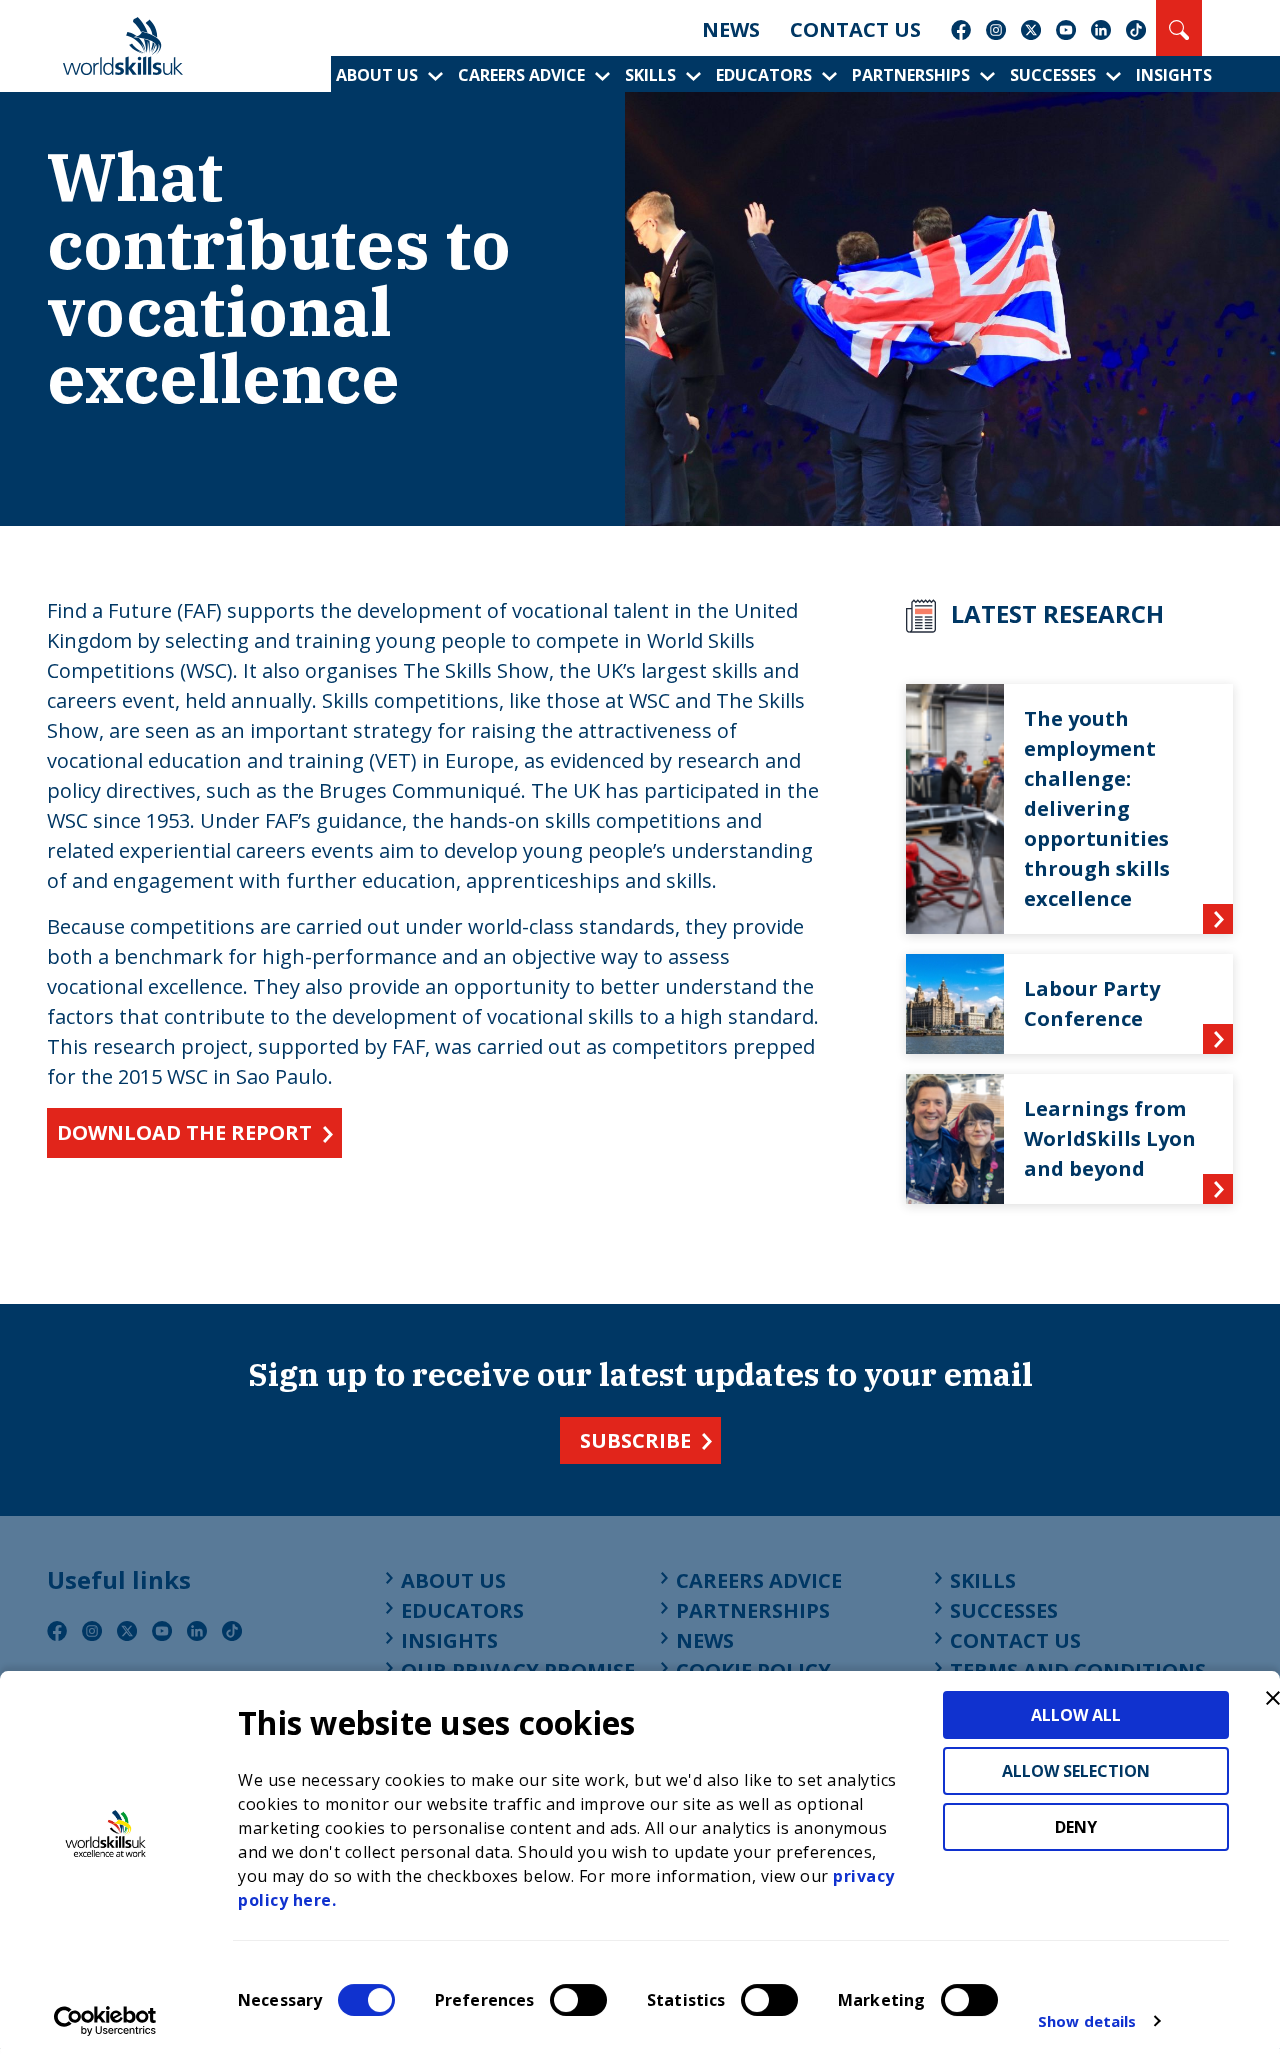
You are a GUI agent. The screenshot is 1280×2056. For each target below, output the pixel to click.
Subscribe (635, 1440)
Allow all (1076, 1715)
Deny (1076, 1827)
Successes (1053, 75)
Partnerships (911, 75)
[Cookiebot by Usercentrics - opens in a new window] (105, 2021)
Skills (650, 75)
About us (377, 75)
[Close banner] (1273, 1698)
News (731, 29)
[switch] (578, 2000)
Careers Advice (521, 75)
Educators (764, 75)
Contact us (855, 29)
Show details (1087, 2021)
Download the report (184, 1132)
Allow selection (1076, 1771)
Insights (1174, 75)
